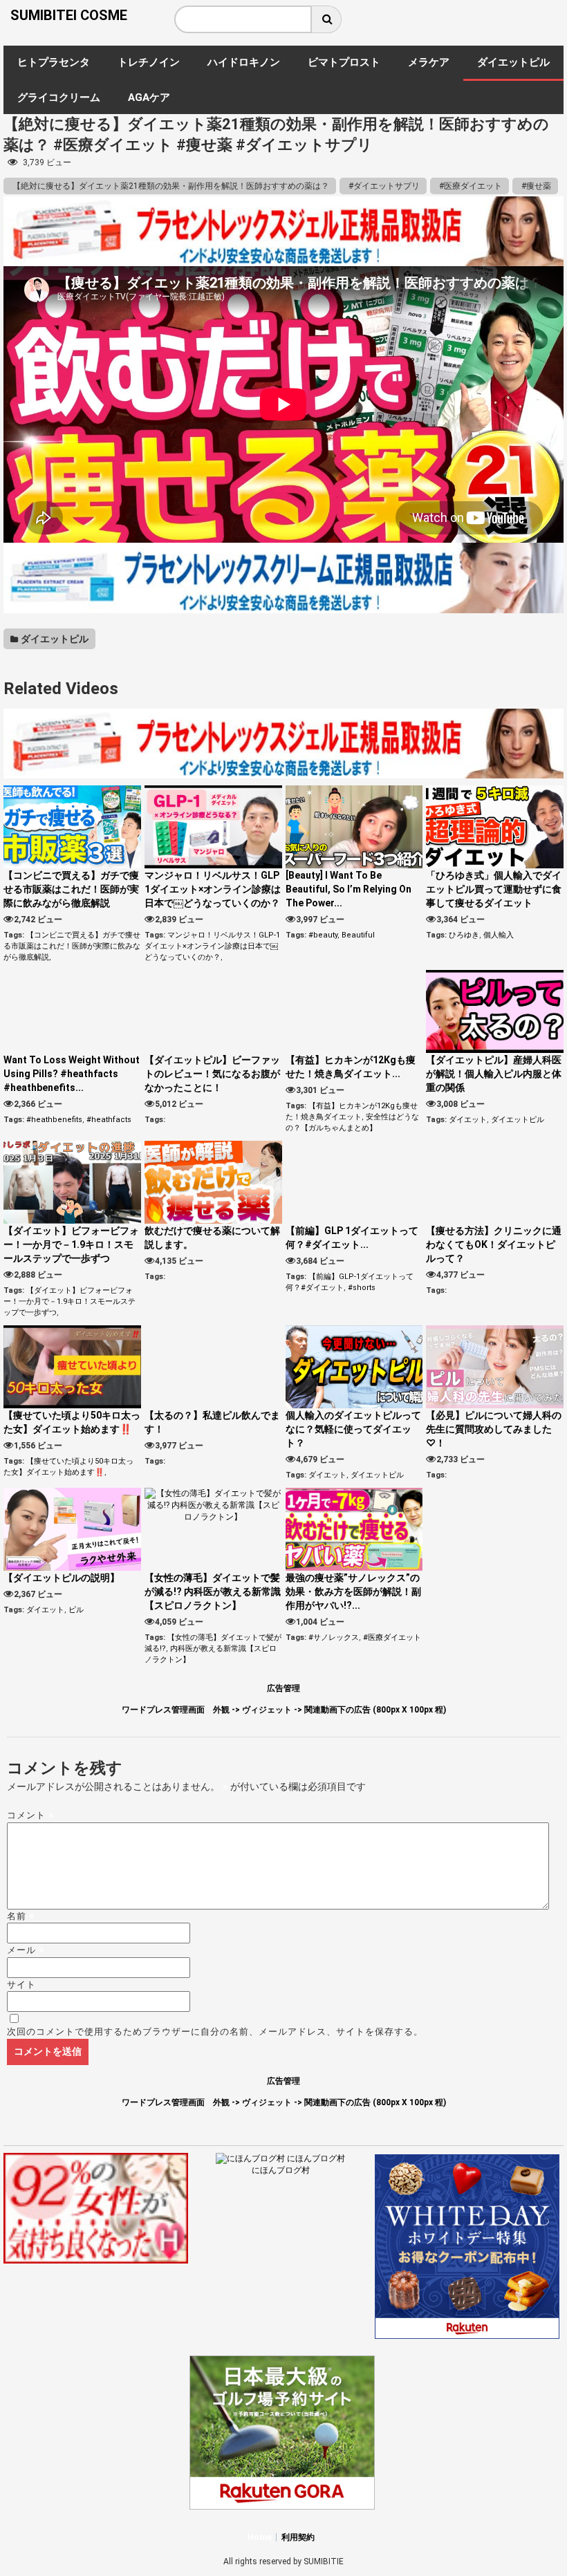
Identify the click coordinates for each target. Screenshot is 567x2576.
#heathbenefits (54, 1120)
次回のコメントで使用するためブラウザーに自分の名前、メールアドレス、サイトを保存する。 (215, 2032)
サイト (21, 1985)
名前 (21, 1916)
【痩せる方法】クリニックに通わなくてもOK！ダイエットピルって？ (494, 1244)
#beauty (323, 935)
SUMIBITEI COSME (69, 15)
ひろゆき (464, 935)
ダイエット (468, 1120)
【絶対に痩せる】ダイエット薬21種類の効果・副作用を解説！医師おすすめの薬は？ (170, 186)
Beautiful (358, 935)
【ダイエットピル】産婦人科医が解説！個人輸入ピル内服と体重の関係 (494, 1074)
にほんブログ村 (281, 2170)
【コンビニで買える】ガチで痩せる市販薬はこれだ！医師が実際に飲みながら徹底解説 (71, 889)
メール (26, 1950)
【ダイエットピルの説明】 (62, 1578)
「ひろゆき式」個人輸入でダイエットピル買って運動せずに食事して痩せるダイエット (494, 889)
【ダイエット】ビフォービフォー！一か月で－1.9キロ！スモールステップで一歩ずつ (71, 1244)
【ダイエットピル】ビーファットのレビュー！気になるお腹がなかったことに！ (212, 1074)
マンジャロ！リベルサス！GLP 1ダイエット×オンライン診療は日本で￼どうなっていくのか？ (213, 889)
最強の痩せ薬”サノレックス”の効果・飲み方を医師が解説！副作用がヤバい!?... (353, 1592)
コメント (31, 1815)
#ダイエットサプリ (383, 186)
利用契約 (298, 2537)
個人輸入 (499, 935)
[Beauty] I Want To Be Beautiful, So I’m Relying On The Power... (348, 889)
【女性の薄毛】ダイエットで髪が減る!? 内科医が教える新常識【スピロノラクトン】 (213, 1592)
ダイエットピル (54, 639)
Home (260, 2537)
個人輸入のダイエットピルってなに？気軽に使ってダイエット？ (353, 1429)
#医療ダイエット (470, 186)
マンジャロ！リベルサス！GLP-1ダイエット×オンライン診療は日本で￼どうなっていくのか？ (212, 946)
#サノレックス (334, 1637)
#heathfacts (109, 1120)
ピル (76, 1610)
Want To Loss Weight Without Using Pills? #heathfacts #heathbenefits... (72, 1074)
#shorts (362, 1288)
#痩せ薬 (535, 186)
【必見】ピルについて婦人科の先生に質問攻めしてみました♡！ (494, 1429)
